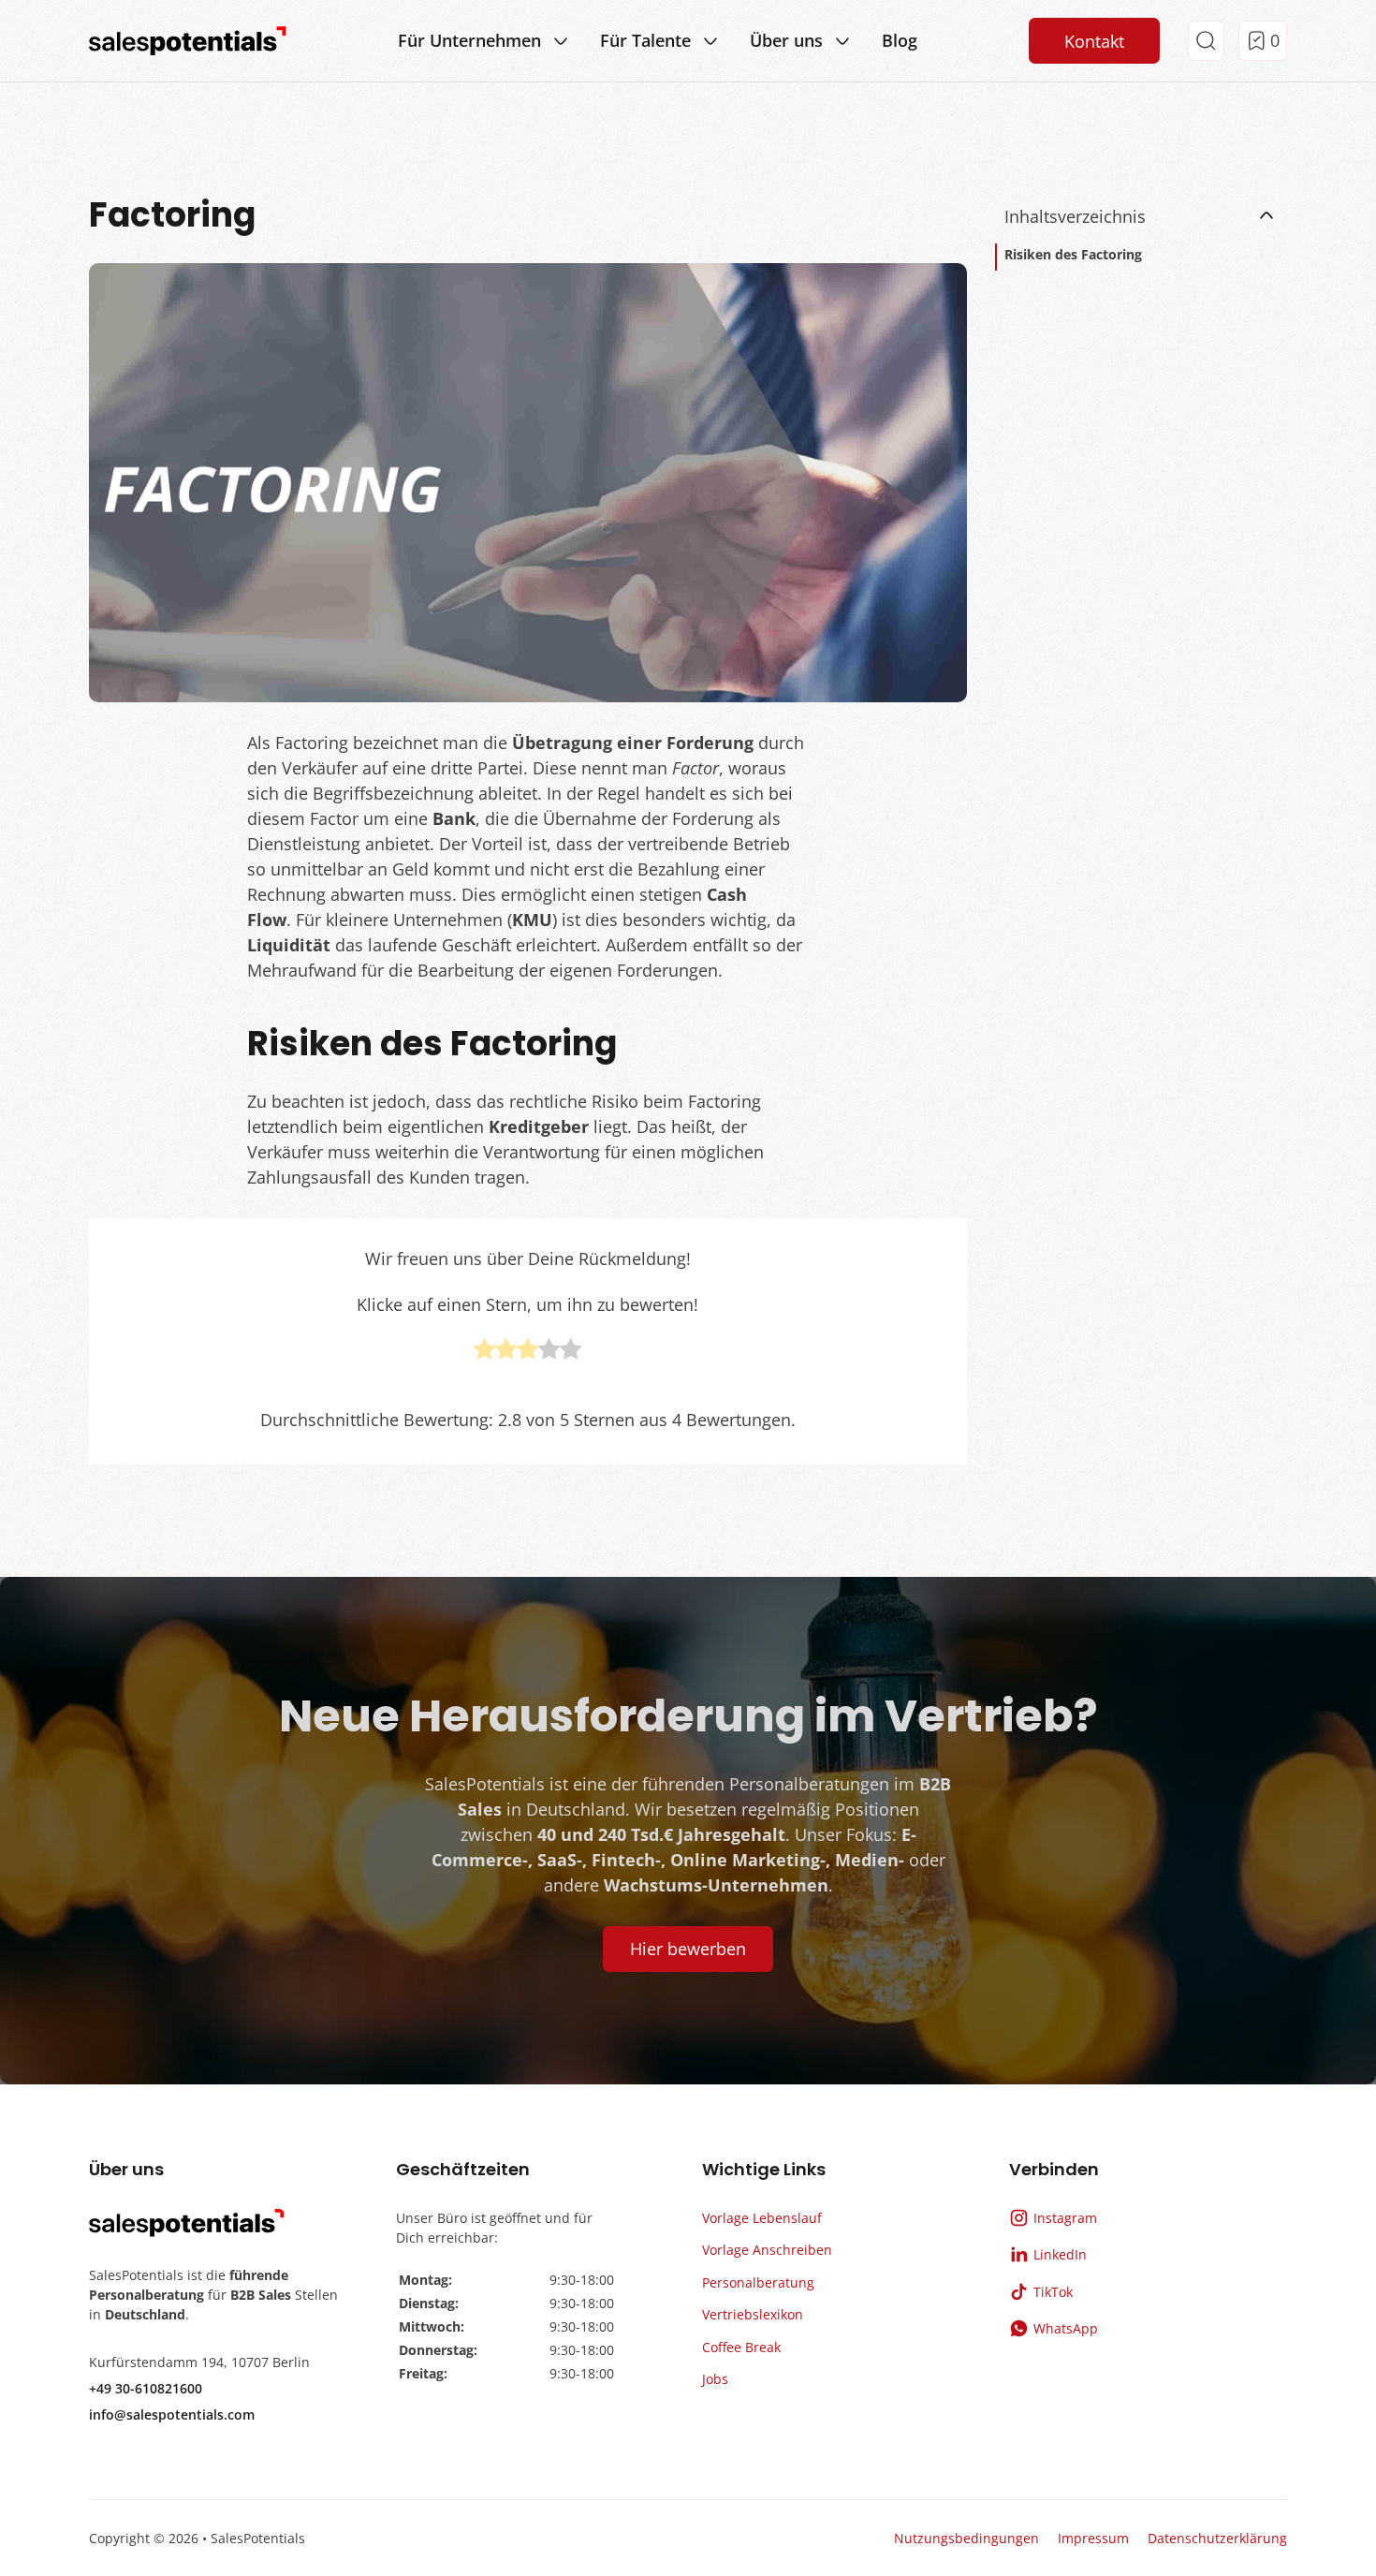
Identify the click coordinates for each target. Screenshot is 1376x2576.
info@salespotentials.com (172, 2414)
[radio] (484, 1352)
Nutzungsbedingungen (966, 2538)
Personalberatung (758, 2282)
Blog (900, 40)
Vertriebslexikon (753, 2314)
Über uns (786, 40)
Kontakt (1094, 41)
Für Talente (645, 40)
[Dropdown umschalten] (561, 41)
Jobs (715, 2379)
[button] (1142, 216)
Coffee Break (741, 2347)
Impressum (1093, 2538)
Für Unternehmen (469, 40)
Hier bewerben (688, 1949)
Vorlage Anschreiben (767, 2250)
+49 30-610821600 (146, 2388)
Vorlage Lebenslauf (762, 2218)
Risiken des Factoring (1073, 254)
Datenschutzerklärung (1217, 2538)
